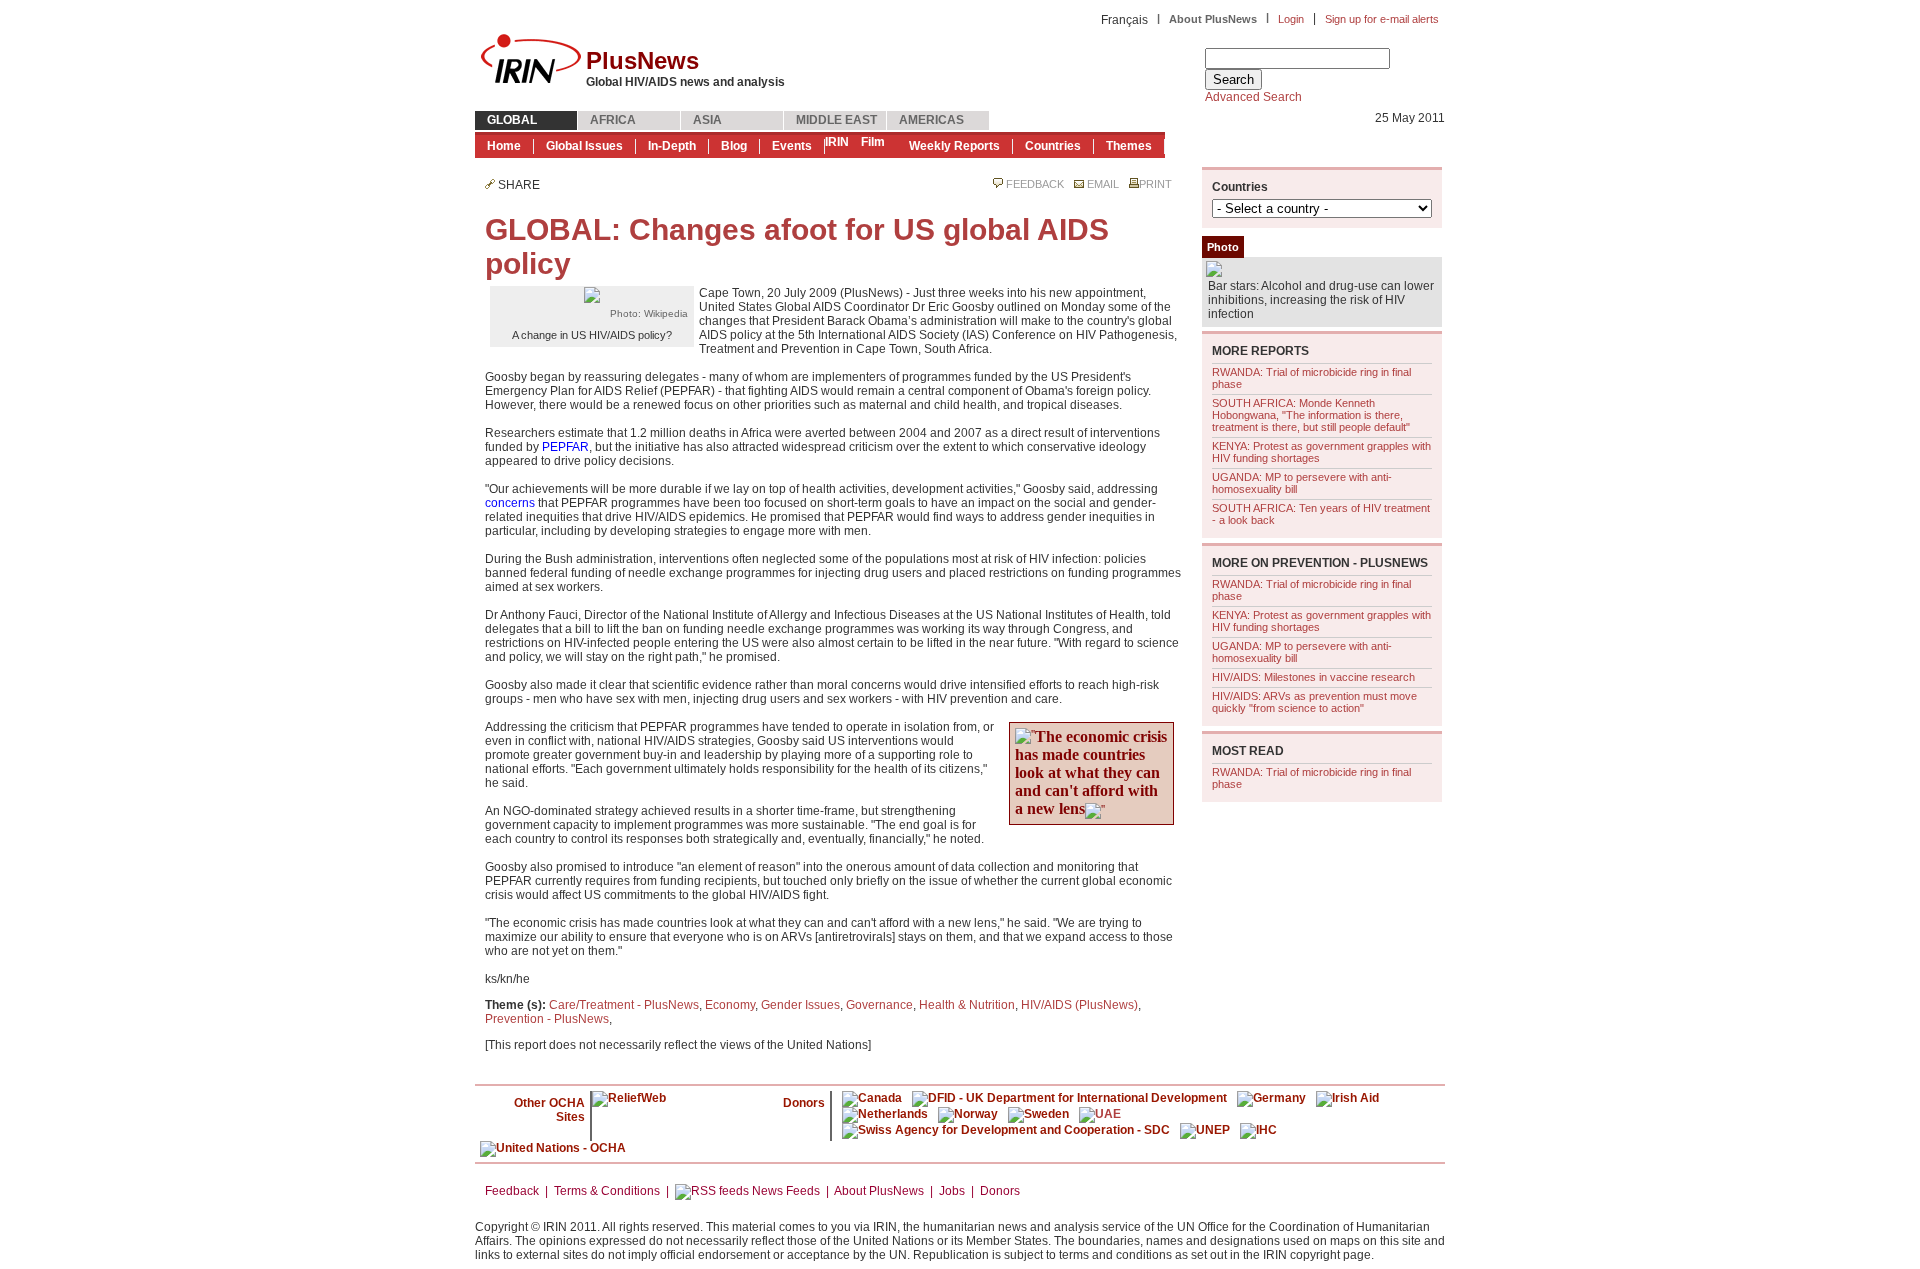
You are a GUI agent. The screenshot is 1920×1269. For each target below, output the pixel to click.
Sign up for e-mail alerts (1382, 19)
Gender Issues (800, 1005)
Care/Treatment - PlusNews (624, 1005)
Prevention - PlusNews (547, 1019)
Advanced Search (1253, 97)
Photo (1223, 247)
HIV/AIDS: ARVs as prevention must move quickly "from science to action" (1314, 702)
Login (1291, 19)
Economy (730, 1005)
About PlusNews (1213, 19)
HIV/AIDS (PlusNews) (1079, 1005)
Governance (879, 1005)
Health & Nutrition (967, 1005)
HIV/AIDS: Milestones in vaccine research (1313, 677)
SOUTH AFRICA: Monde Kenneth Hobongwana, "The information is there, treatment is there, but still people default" (1311, 415)
